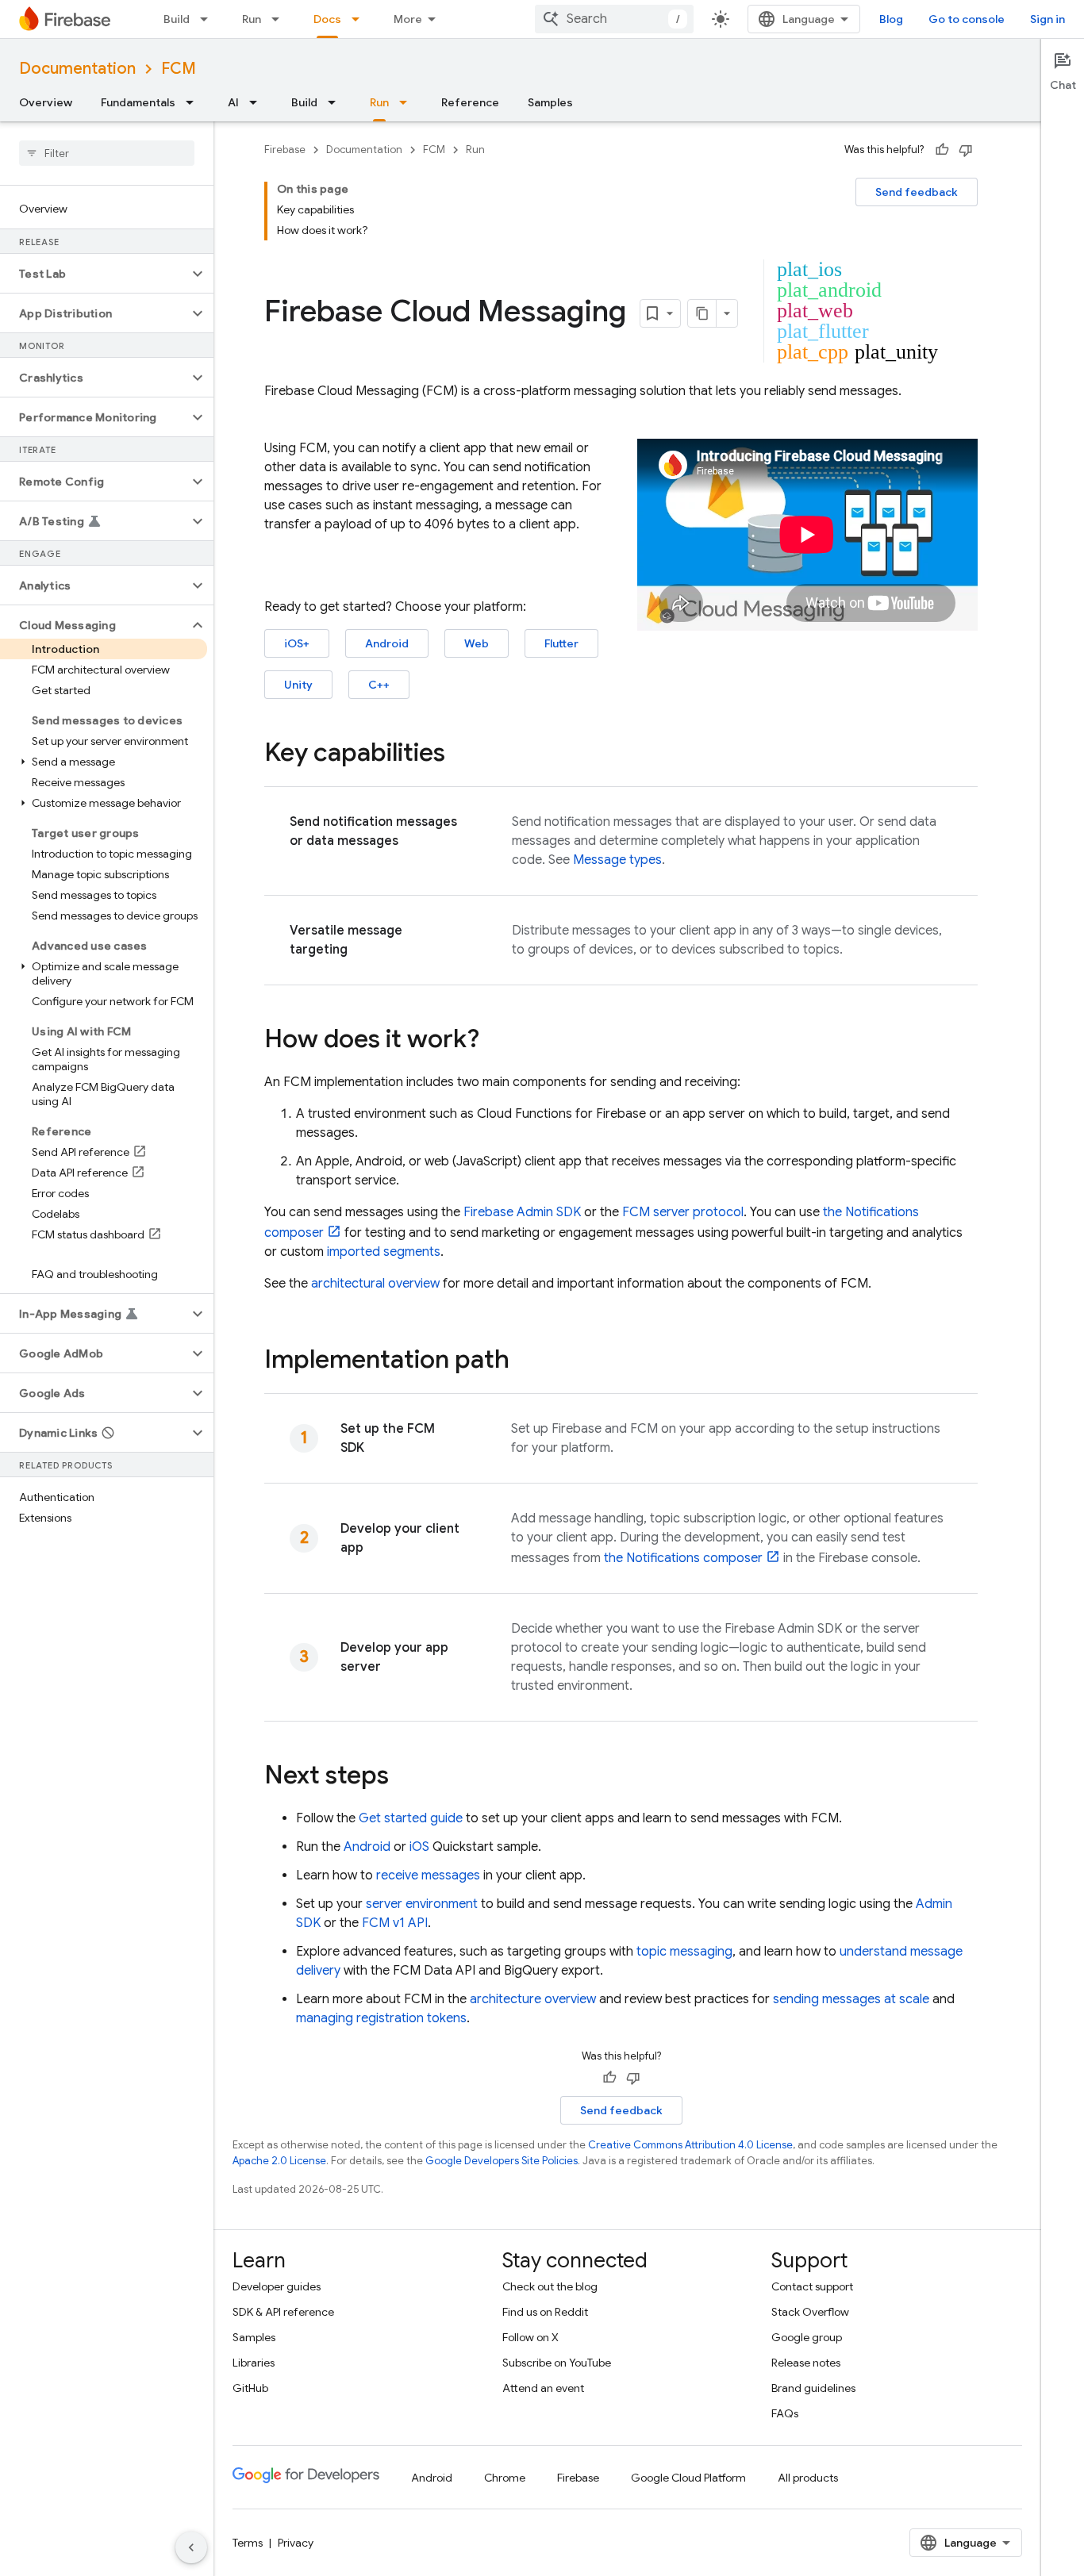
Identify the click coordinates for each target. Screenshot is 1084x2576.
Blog (891, 19)
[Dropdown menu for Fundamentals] (194, 102)
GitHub (250, 2388)
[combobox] (614, 19)
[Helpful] (942, 150)
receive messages (428, 1875)
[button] (94, 274)
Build (177, 19)
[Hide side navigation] (191, 2547)
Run (252, 19)
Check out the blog (550, 2286)
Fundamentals (138, 102)
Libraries (254, 2363)
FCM (179, 69)
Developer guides (277, 2286)
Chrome (505, 2478)
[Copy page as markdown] (702, 313)
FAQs (785, 2413)
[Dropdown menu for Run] (280, 19)
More (408, 19)
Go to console (967, 19)
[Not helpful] (966, 150)
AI (233, 102)
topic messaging (684, 1952)
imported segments (384, 1252)
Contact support (812, 2286)
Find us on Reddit (545, 2312)
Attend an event (543, 2388)
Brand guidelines (813, 2388)
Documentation (77, 69)
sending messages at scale (851, 1999)
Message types (617, 860)
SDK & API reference (283, 2312)
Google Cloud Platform (688, 2478)
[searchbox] (107, 153)
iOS (419, 1847)
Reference (470, 102)
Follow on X (530, 2337)
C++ (379, 685)
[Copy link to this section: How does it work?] (495, 1041)
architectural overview (375, 1284)
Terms (248, 2543)
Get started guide (411, 1818)
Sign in (1047, 19)
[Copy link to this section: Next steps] (405, 1777)
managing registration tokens (381, 2018)
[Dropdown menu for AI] (258, 102)
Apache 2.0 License (279, 2161)
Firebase (285, 150)
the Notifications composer (683, 1558)
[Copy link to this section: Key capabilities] (461, 754)
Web (477, 643)
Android (387, 643)
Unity (298, 685)
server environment (422, 1904)
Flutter (561, 643)
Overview (46, 102)
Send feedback (917, 192)
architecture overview (533, 1999)
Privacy (296, 2543)
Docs (327, 19)
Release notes (806, 2363)
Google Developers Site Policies (502, 2161)
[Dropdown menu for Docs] (360, 19)
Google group (807, 2337)
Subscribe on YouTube (557, 2363)
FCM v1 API (395, 1923)
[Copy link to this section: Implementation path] (525, 1361)
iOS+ (297, 643)
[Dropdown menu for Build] (209, 19)
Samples (550, 102)
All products (808, 2478)
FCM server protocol (683, 1212)
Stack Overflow (810, 2312)
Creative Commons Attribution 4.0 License (690, 2145)
